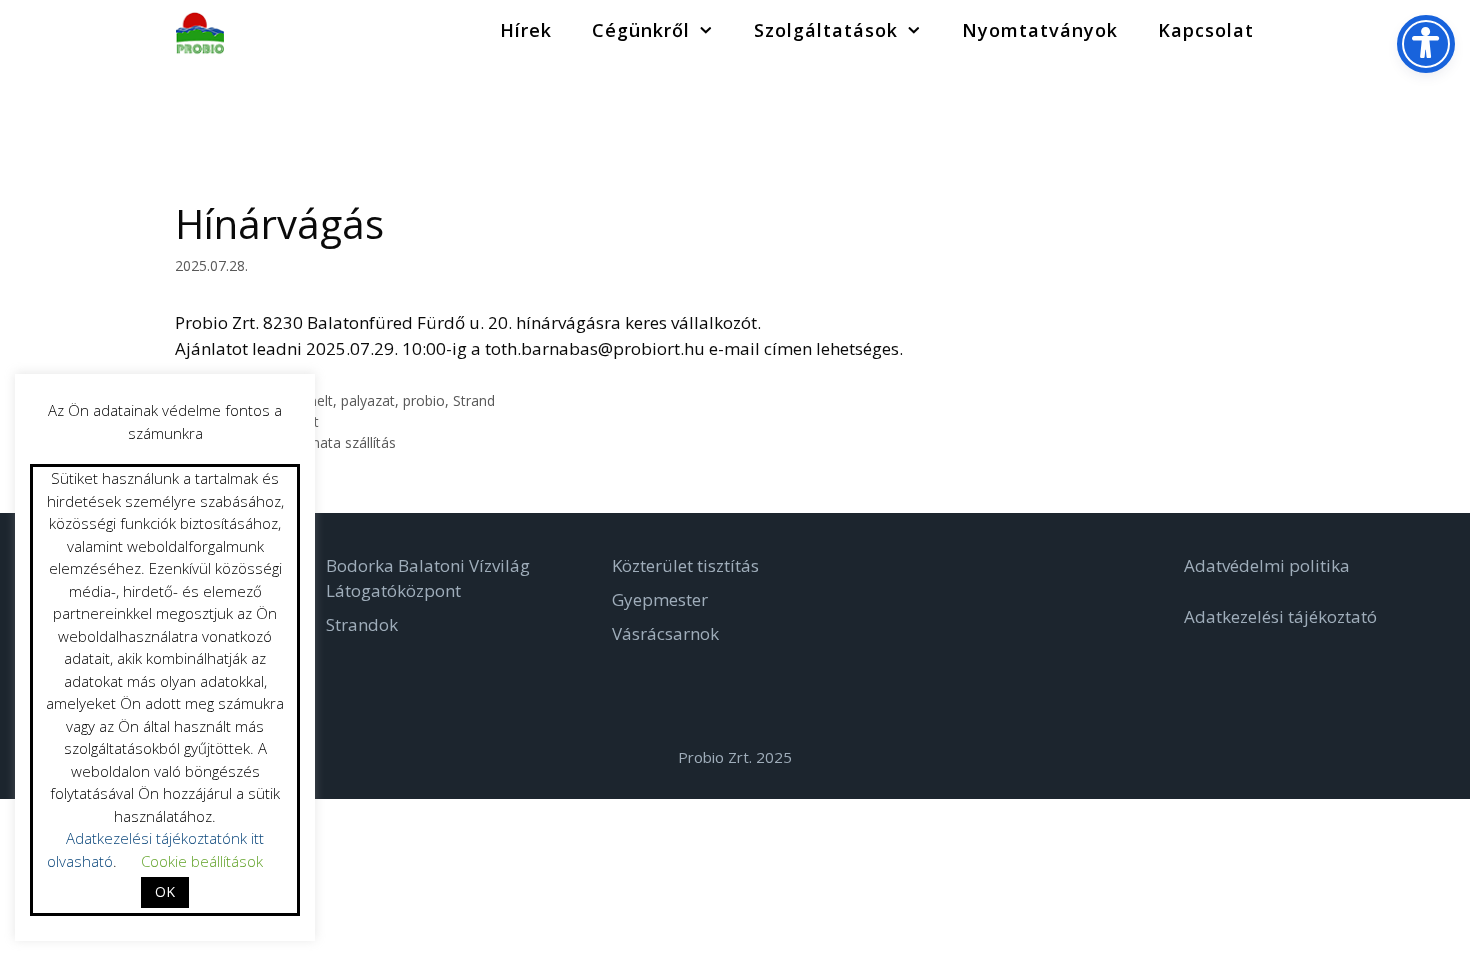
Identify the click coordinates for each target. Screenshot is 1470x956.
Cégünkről (641, 30)
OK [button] (165, 891)
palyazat (368, 400)
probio (424, 400)
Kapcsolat (1206, 30)
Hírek (526, 30)
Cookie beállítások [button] (202, 861)
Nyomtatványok (1040, 30)
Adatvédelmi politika (1267, 565)
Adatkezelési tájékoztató (1280, 616)
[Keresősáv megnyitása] (1304, 30)
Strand (474, 400)
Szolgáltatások (826, 30)
